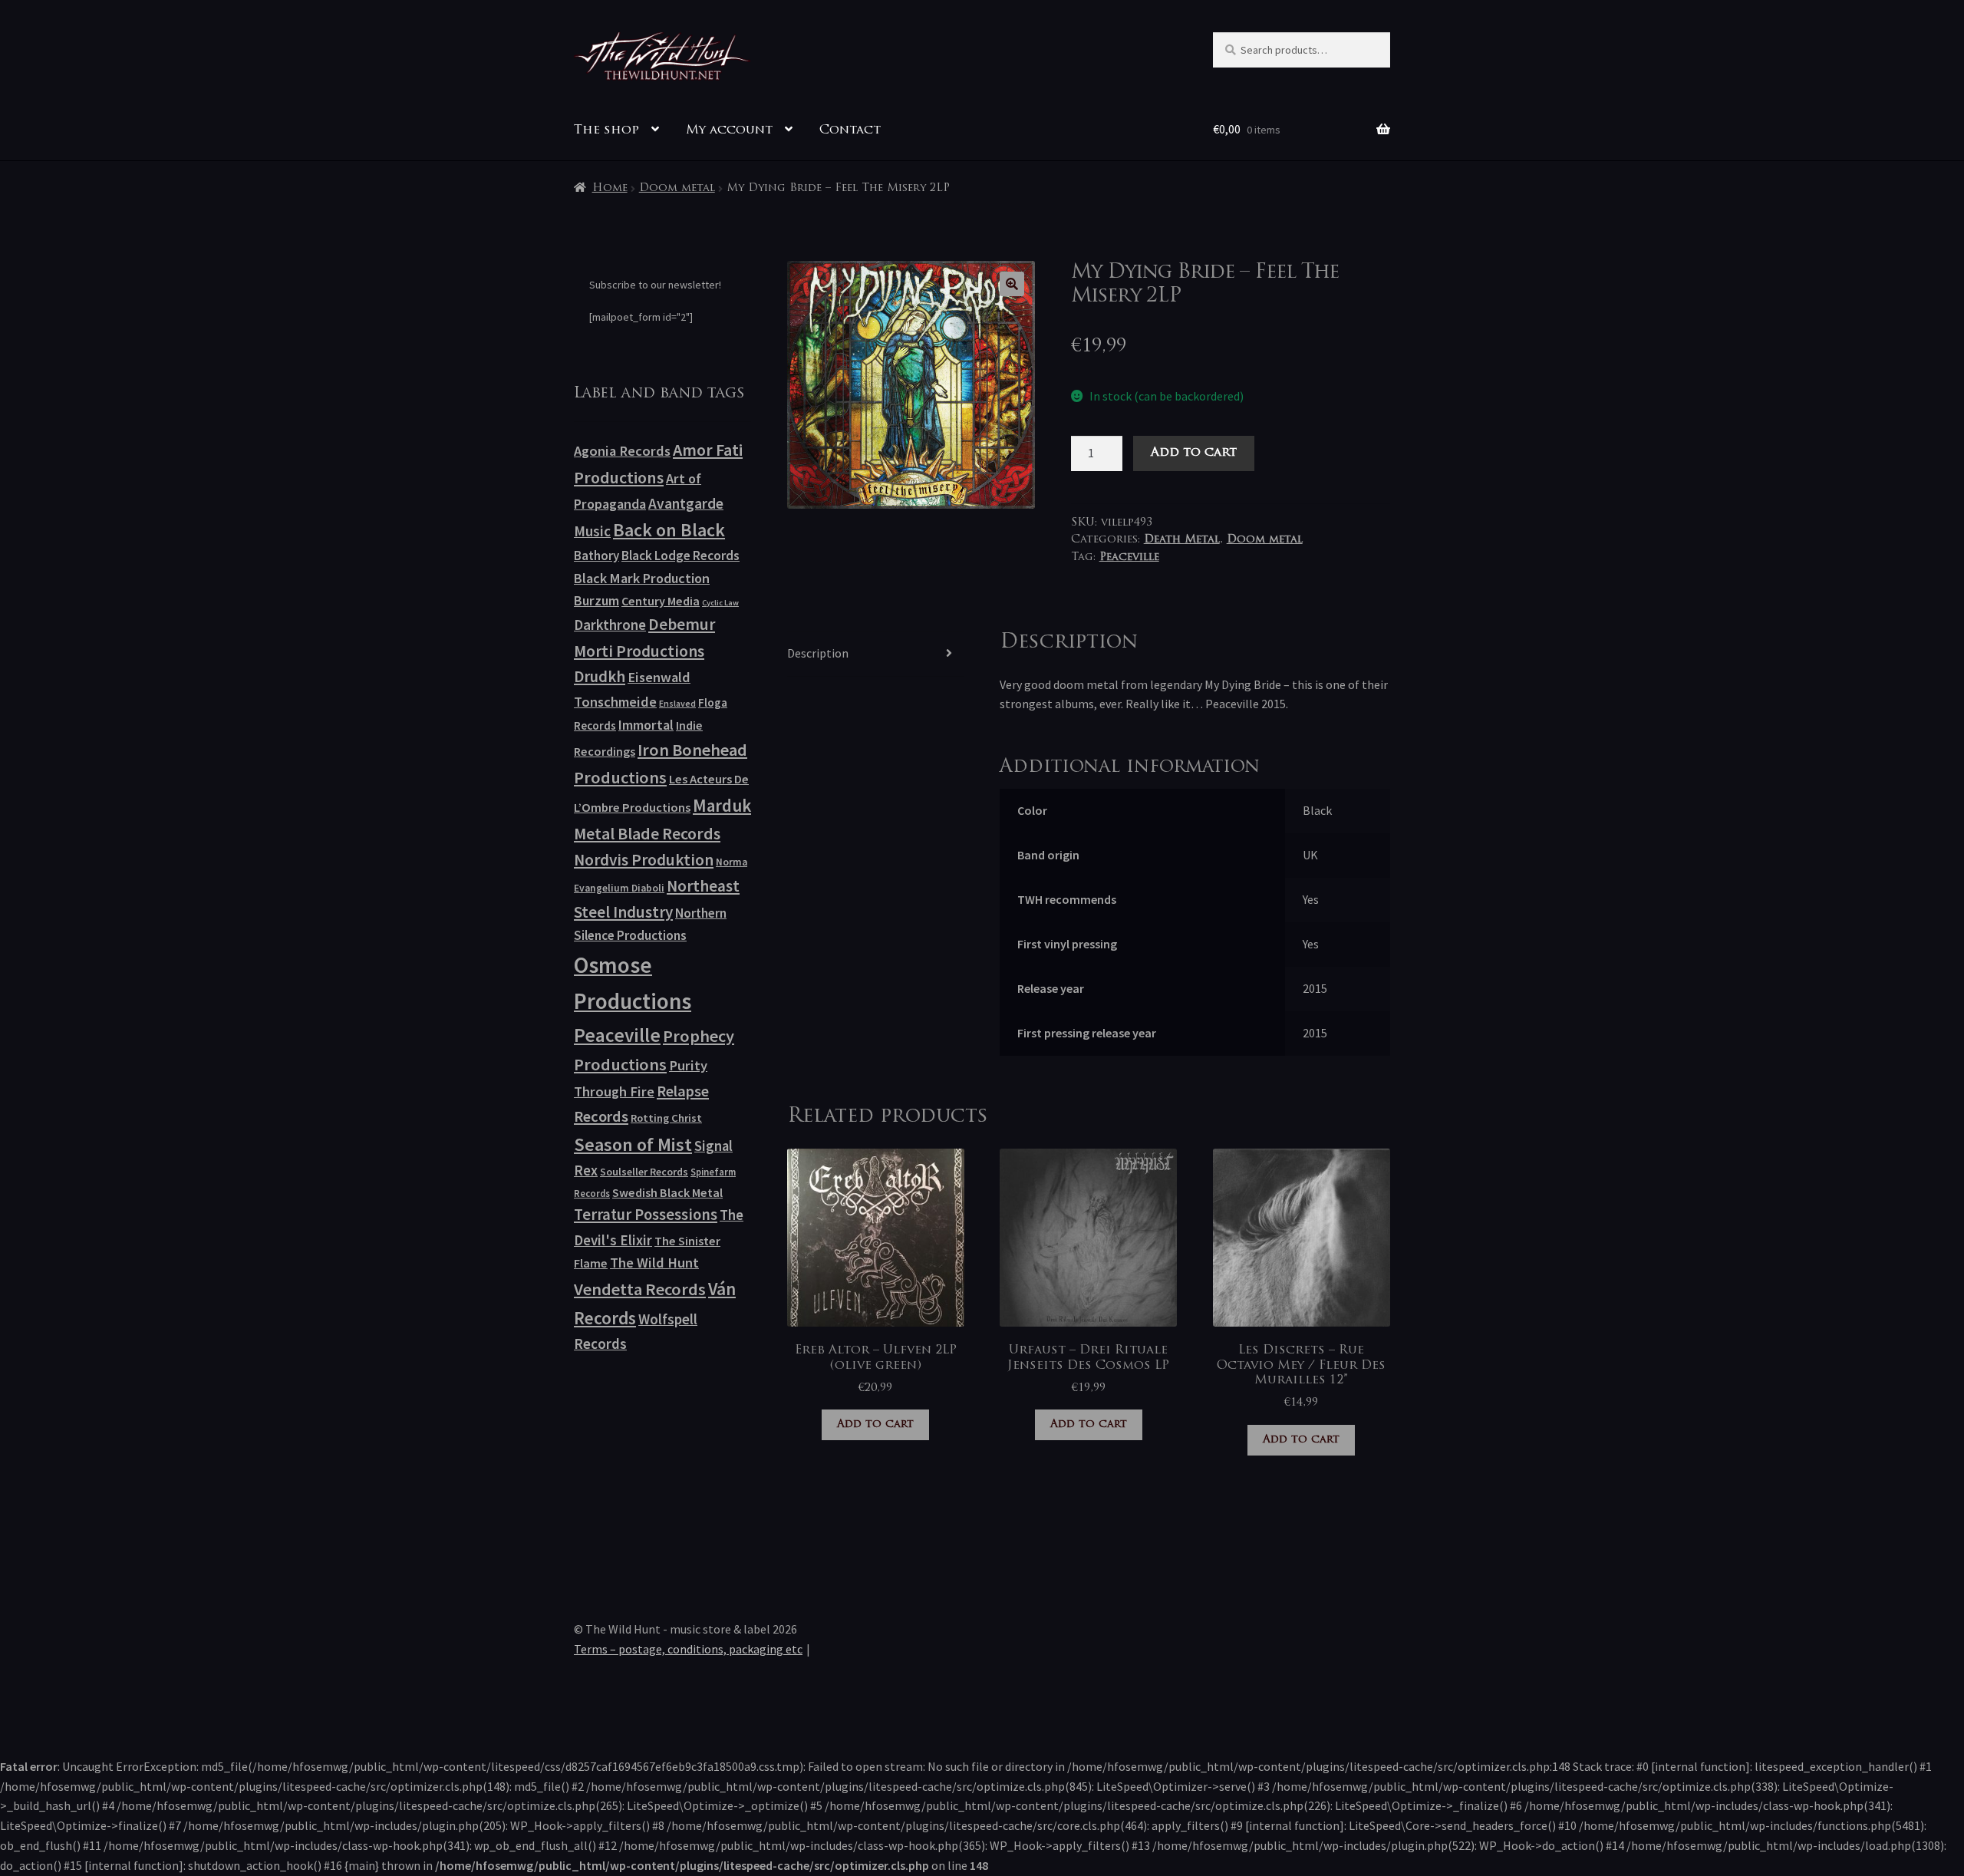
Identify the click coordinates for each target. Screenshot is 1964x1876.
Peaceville (1129, 557)
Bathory (596, 556)
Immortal (646, 725)
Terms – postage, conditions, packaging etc (688, 1649)
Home (610, 188)
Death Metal (1182, 540)
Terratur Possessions (646, 1215)
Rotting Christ (666, 1118)
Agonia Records (622, 451)
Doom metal (677, 188)
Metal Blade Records (647, 834)
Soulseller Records (644, 1172)
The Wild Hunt (654, 1263)
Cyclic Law (720, 603)
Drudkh (600, 677)
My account (729, 130)
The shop (606, 130)
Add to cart (1194, 453)
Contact (850, 130)
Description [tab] (818, 653)
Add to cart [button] (875, 1424)
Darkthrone (610, 625)
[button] (1012, 284)
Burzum (596, 600)
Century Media (661, 601)
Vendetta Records (640, 1289)
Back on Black (669, 530)
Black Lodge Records (680, 556)
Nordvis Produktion (644, 860)
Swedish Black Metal (667, 1192)
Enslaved (677, 703)
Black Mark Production (642, 578)
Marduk (722, 805)
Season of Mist (633, 1144)
